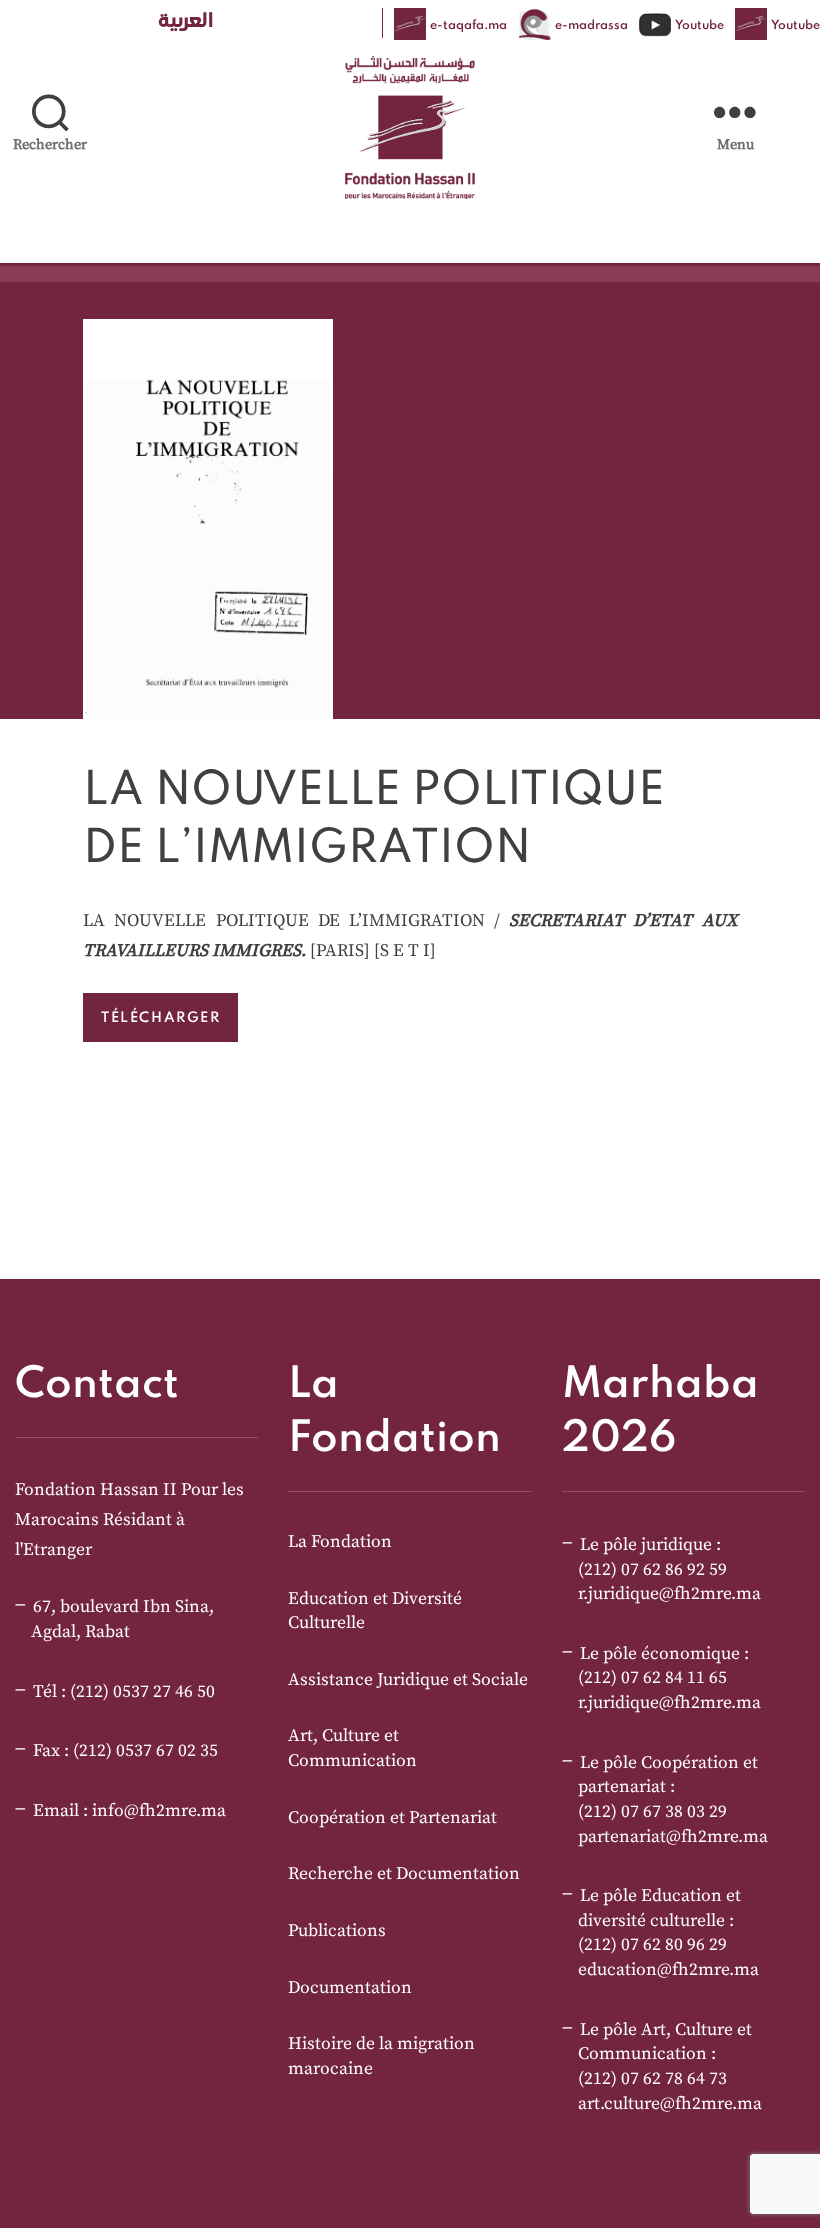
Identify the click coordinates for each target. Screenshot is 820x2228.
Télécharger (161, 1017)
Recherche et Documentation (404, 1874)
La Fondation (340, 1542)
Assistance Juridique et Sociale (408, 1680)
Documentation (350, 1988)
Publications (337, 1931)
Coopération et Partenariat (392, 1818)
